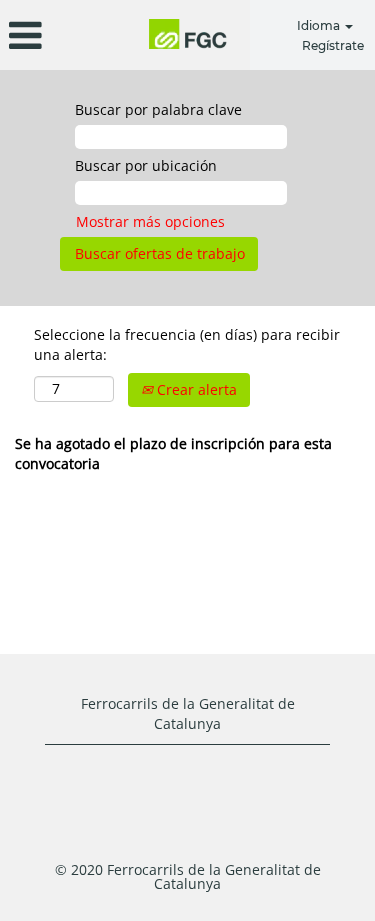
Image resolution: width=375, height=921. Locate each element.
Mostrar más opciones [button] (150, 221)
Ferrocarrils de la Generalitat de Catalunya (188, 713)
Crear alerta (195, 389)
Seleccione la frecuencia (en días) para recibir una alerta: (187, 344)
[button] (62, 35)
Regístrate (333, 45)
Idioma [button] (320, 25)
